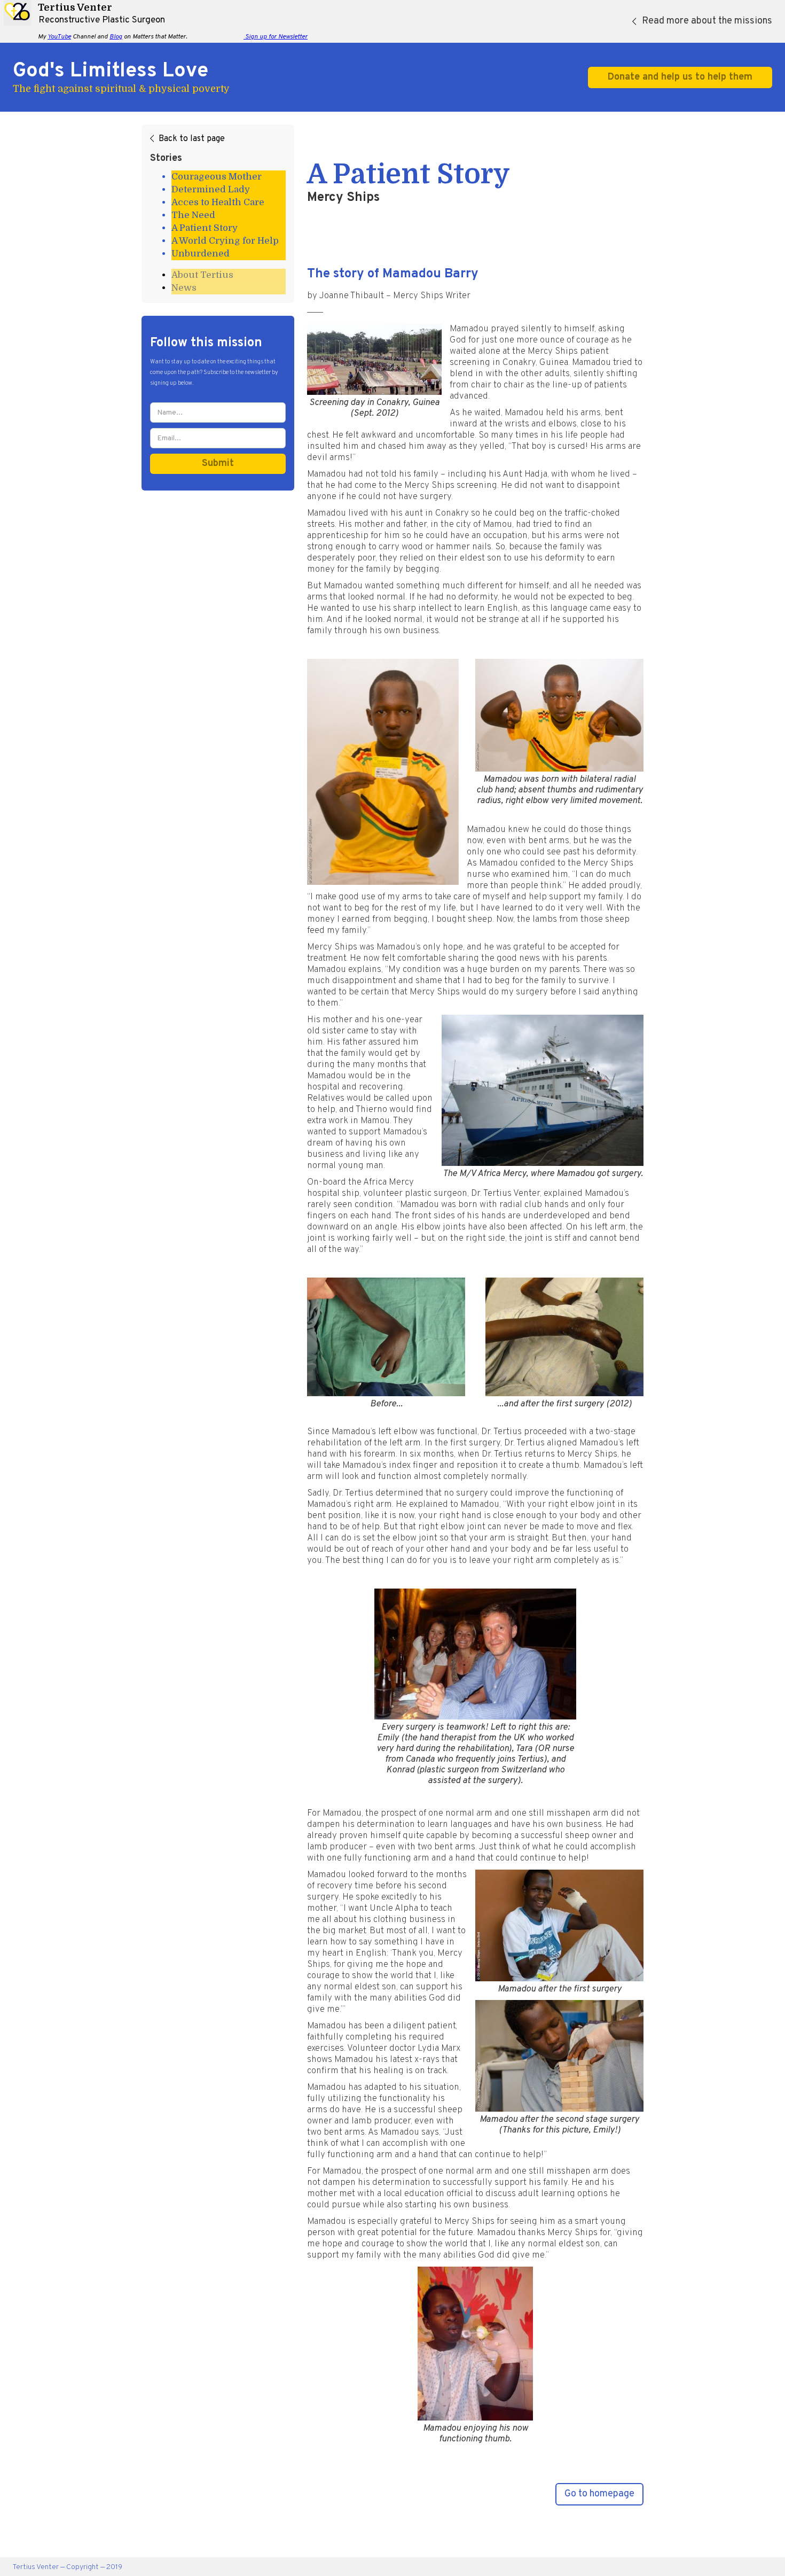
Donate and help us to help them (680, 77)
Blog (116, 37)
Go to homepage (599, 2494)
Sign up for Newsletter (276, 37)
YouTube (59, 37)
